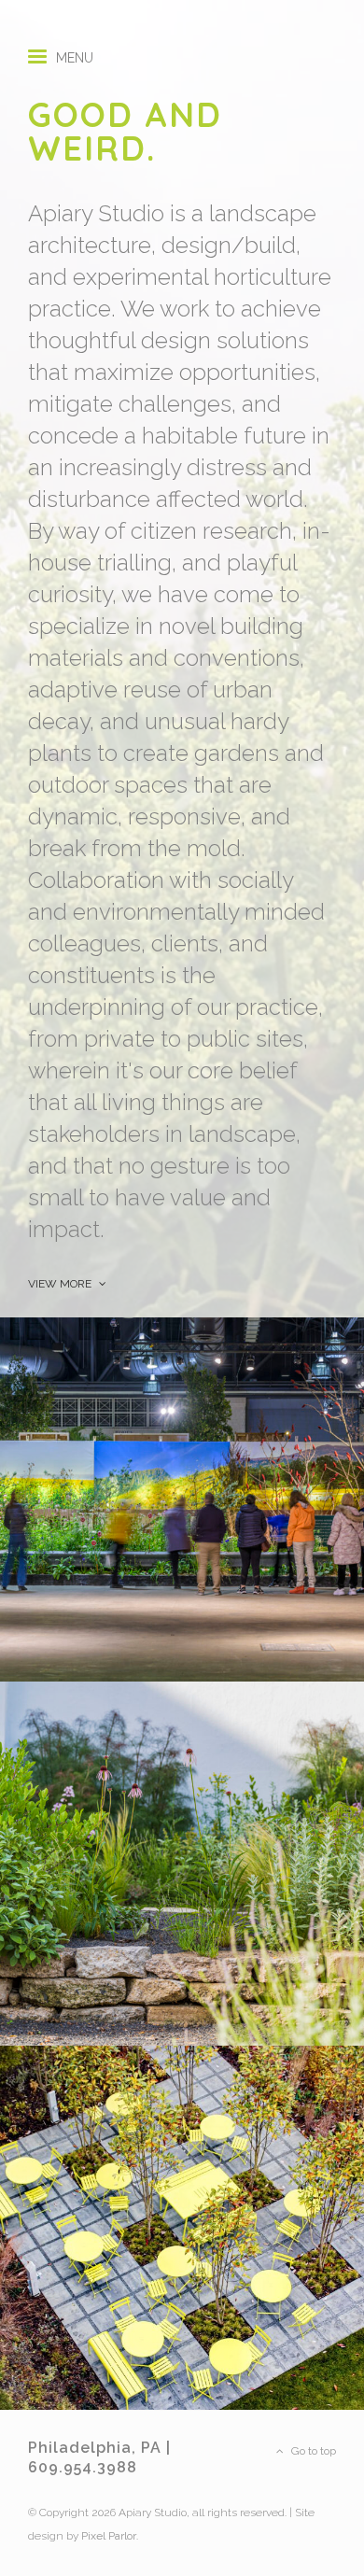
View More (61, 1284)
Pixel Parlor (109, 2536)
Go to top (312, 2451)
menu (75, 51)
